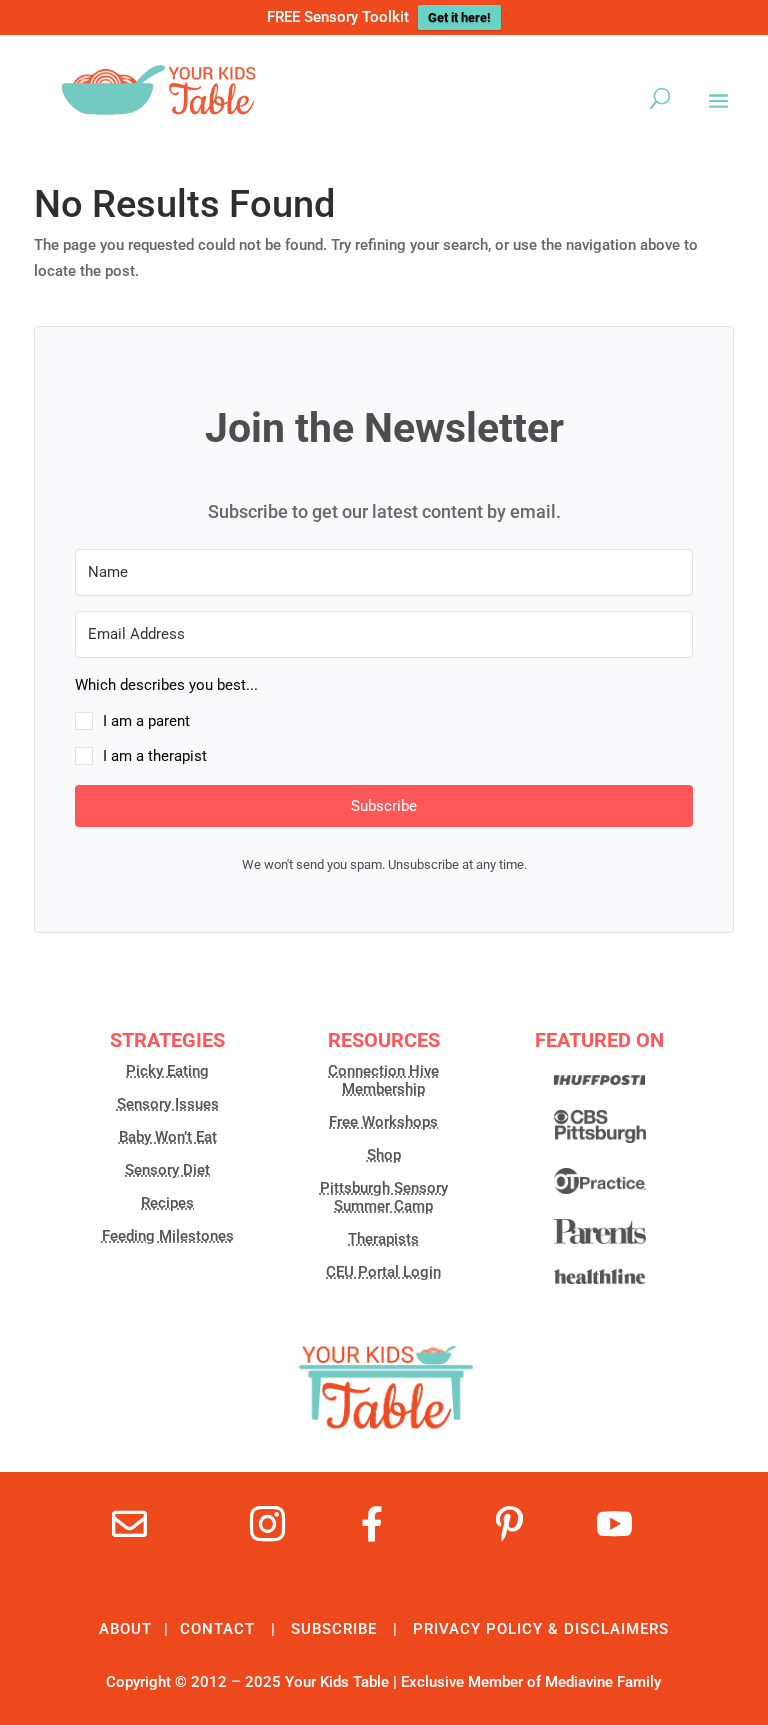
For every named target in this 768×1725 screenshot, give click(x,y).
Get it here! (459, 17)
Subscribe (334, 1629)
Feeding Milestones (168, 1236)
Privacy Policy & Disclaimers (541, 1629)
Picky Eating (167, 1071)
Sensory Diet (167, 1170)
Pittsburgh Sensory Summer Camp (384, 1197)
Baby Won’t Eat (168, 1137)
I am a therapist (155, 756)
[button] (384, 721)
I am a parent (146, 721)
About (125, 1629)
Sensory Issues (168, 1104)
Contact (217, 1629)
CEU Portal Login (383, 1272)
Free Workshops (383, 1122)
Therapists (383, 1239)
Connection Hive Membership (383, 1080)
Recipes (167, 1203)
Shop (384, 1155)
